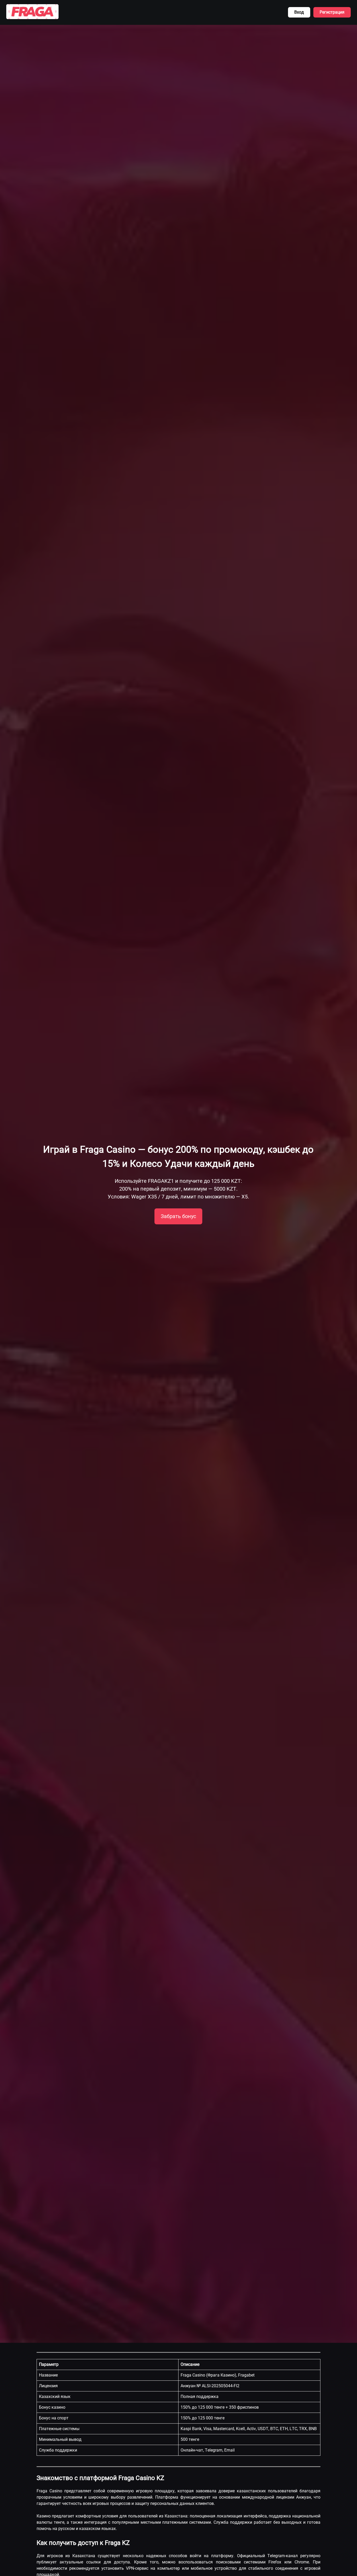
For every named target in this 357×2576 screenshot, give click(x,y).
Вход (299, 12)
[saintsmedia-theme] (32, 12)
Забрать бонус (178, 1216)
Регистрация (332, 12)
